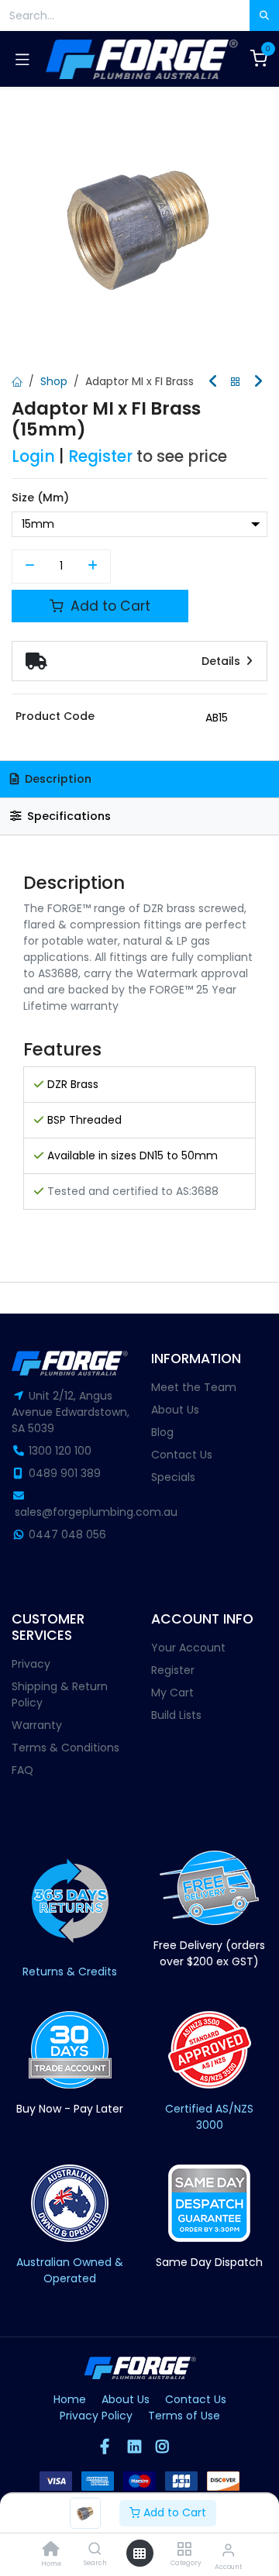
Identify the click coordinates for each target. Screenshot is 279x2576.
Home (70, 2399)
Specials (173, 1477)
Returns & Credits (70, 1972)
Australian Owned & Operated (70, 2270)
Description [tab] (57, 779)
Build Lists (176, 1715)
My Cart (172, 1693)
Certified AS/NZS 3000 (209, 2117)
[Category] (184, 2550)
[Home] (51, 2550)
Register (100, 456)
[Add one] (93, 567)
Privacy (31, 1664)
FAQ (22, 1770)
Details (222, 661)
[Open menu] (139, 2554)
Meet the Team (194, 1387)
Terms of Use (184, 2416)
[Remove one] (30, 567)
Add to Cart (173, 2512)
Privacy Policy (96, 2416)
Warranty (37, 1725)
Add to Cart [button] (108, 606)
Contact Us (182, 1455)
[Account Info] (228, 2550)
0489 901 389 (65, 1473)
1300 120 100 (60, 1451)
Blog (162, 1432)
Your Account (188, 1648)
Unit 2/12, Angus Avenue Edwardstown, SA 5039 (71, 1412)
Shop (54, 381)
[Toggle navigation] (22, 59)
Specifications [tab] (67, 816)
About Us (175, 1410)
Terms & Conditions (65, 1748)
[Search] (95, 2550)
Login (33, 456)
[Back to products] (236, 382)
